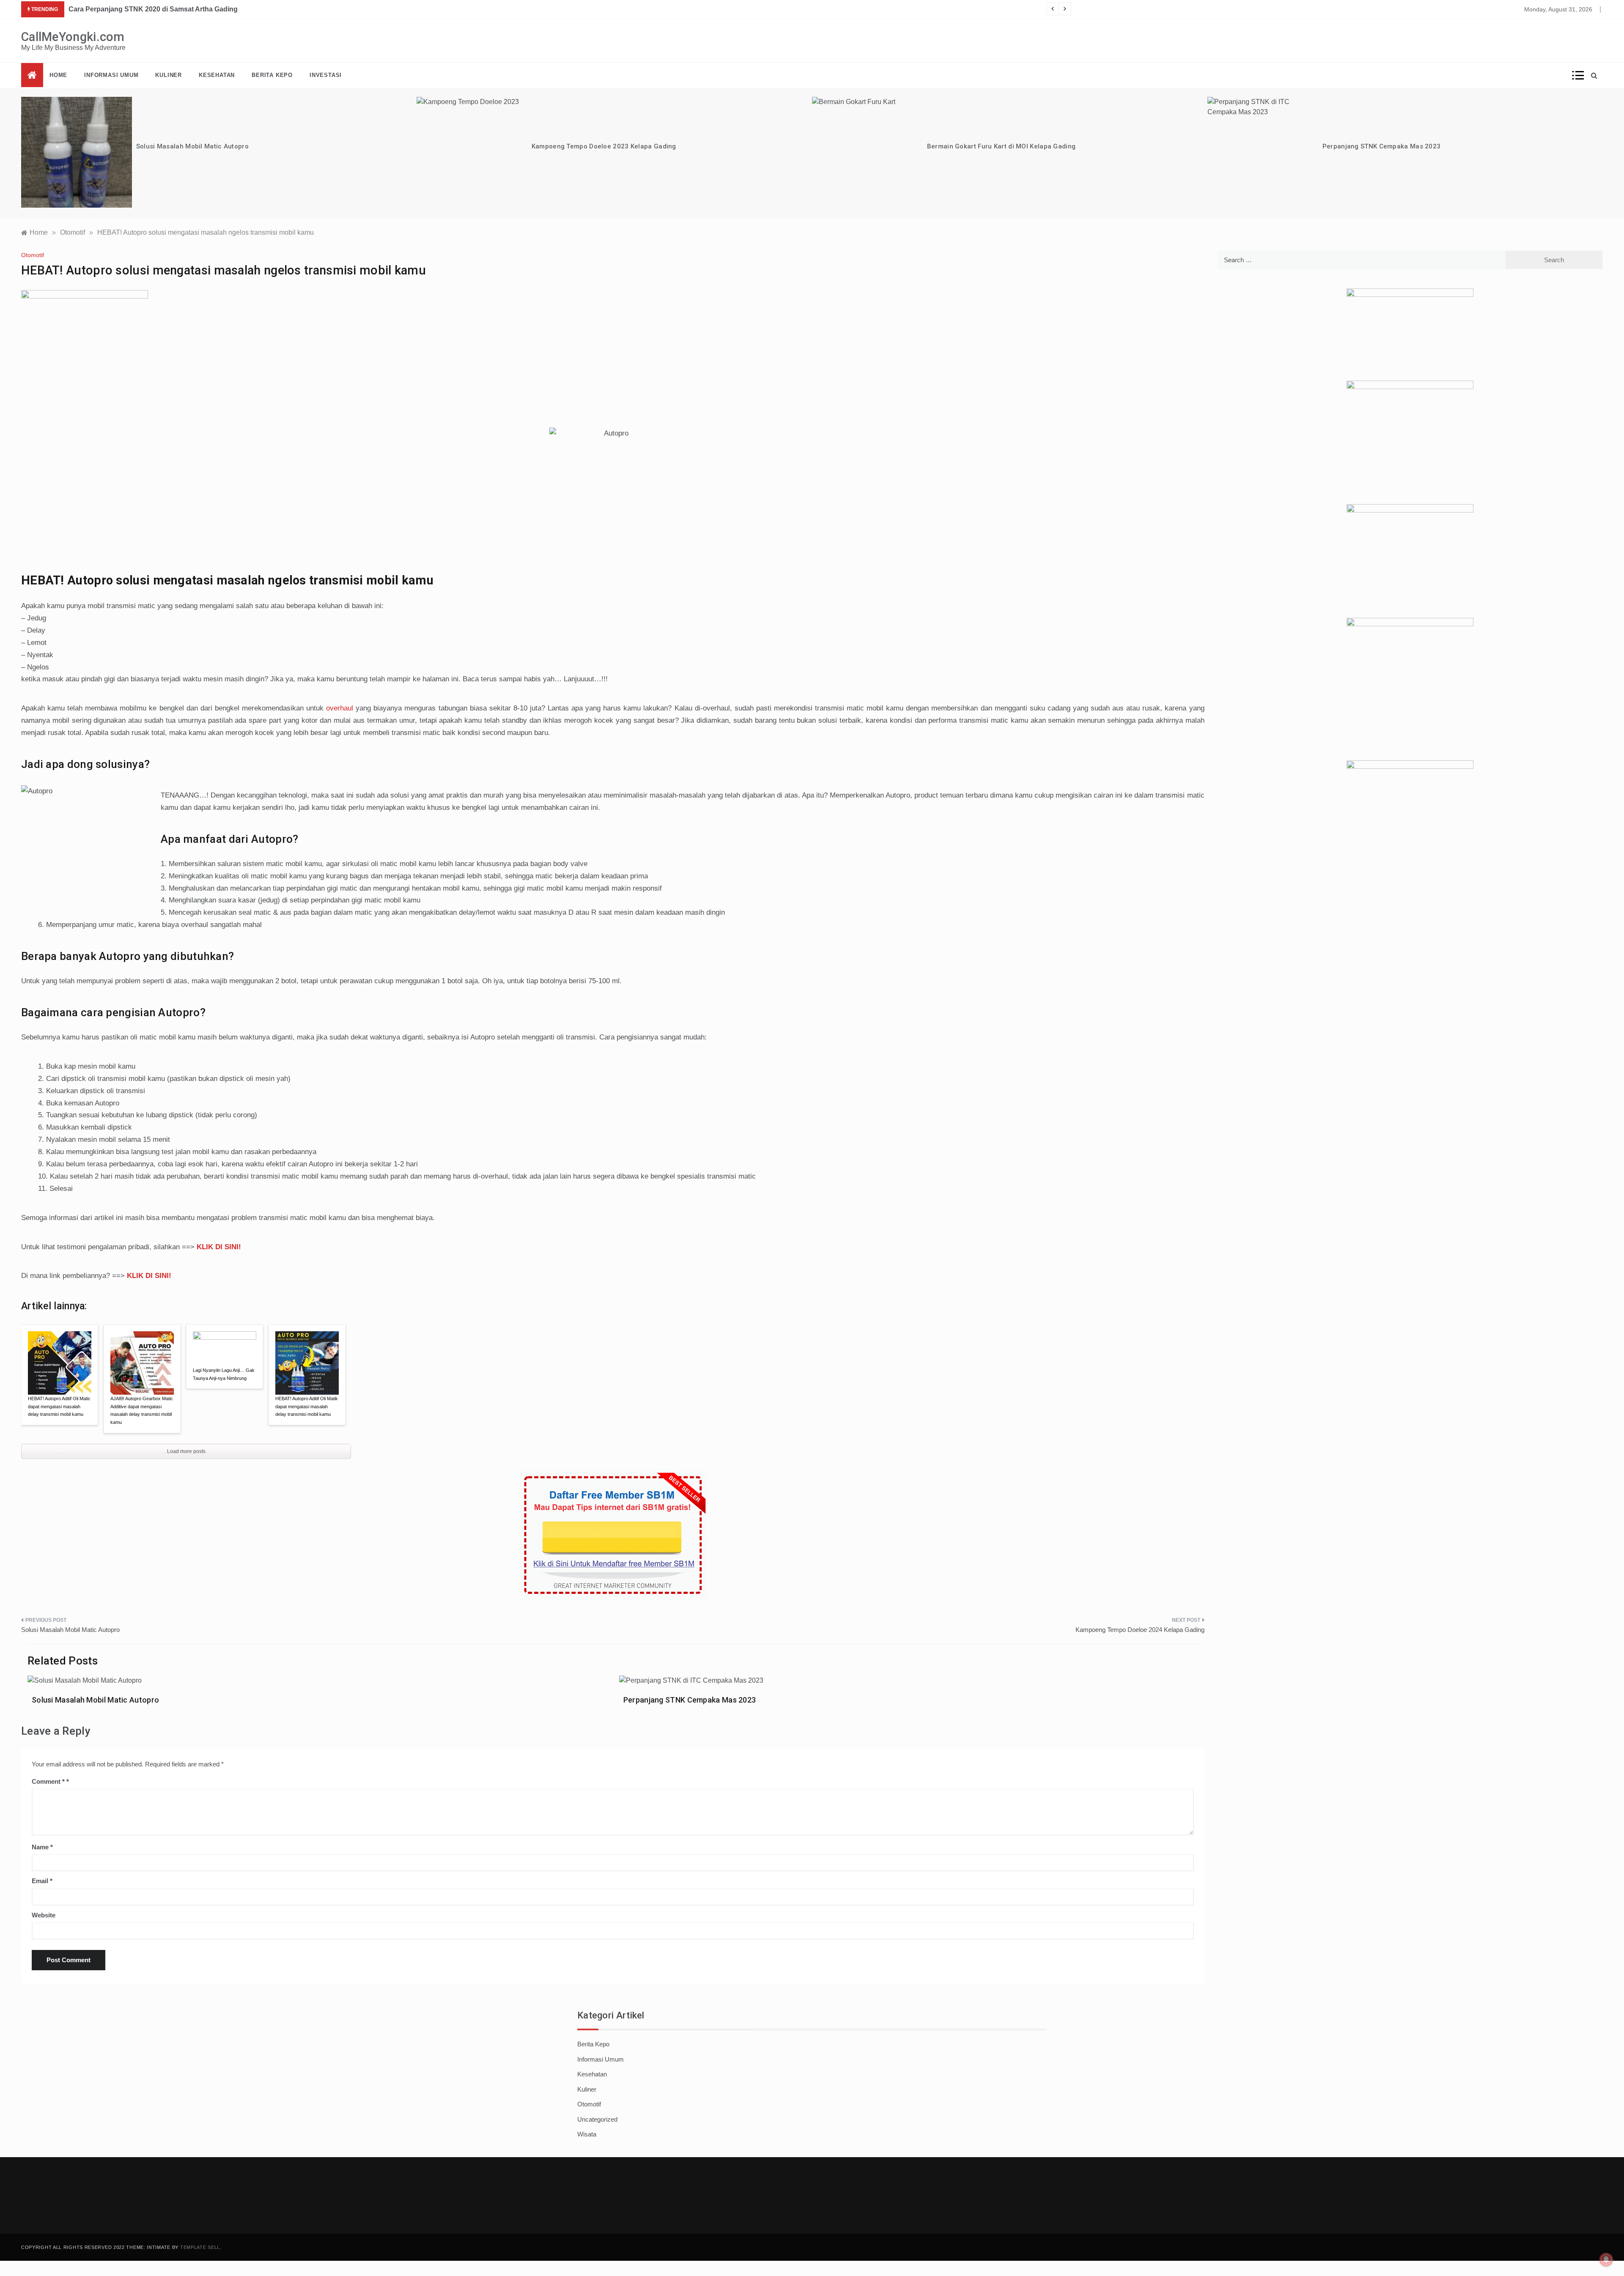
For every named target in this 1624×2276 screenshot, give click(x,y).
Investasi (326, 75)
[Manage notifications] (1606, 2260)
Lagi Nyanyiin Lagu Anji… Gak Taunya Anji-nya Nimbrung (224, 1374)
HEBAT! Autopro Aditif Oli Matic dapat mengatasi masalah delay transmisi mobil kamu (59, 1406)
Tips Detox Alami (96, 9)
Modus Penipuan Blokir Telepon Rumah (1384, 146)
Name (42, 1847)
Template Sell (200, 2247)
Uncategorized (597, 2119)
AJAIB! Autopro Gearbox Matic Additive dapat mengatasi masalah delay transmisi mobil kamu (142, 1410)
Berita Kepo (272, 75)
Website (44, 1915)
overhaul (340, 708)
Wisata (587, 2134)
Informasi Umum (111, 75)
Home (58, 75)
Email (42, 1881)
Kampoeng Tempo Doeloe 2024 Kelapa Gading (1140, 1630)
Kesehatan (217, 75)
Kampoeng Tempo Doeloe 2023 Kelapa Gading (208, 146)
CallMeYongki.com (73, 37)
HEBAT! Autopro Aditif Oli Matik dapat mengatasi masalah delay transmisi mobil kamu (307, 1406)
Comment (48, 1781)
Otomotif (33, 255)
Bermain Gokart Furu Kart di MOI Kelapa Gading (606, 146)
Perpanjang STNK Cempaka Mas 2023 (986, 146)
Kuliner (169, 75)
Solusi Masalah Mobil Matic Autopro (70, 1630)
